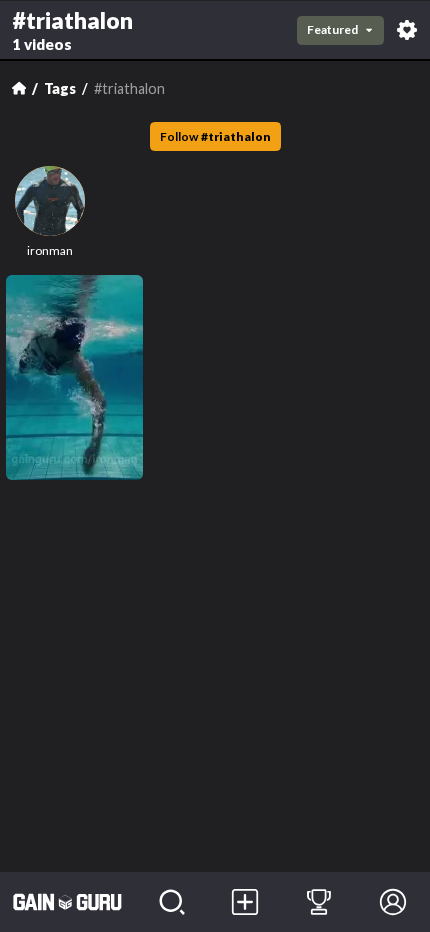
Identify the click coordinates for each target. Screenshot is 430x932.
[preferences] (407, 30)
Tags (60, 88)
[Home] (19, 88)
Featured (332, 29)
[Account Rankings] (319, 902)
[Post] (246, 902)
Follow (215, 136)
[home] (67, 902)
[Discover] (172, 902)
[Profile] (393, 902)
